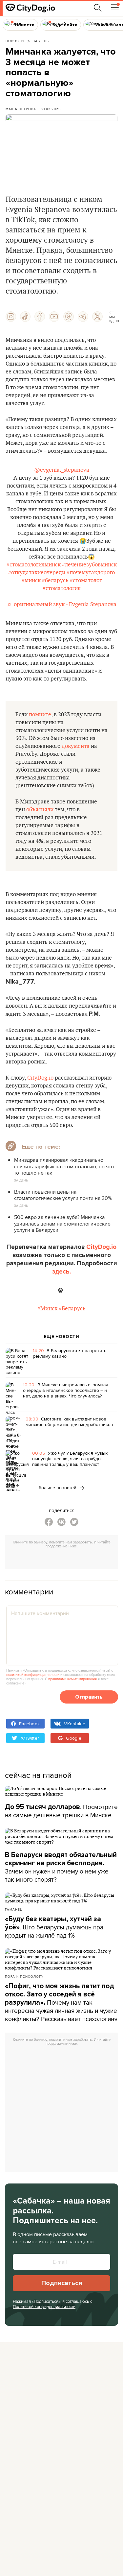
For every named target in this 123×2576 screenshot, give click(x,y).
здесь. (61, 1272)
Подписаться (62, 2283)
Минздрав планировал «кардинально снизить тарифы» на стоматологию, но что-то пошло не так (65, 1166)
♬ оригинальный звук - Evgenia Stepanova (62, 605)
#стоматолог (86, 581)
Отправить (89, 1697)
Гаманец (14, 1909)
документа (76, 746)
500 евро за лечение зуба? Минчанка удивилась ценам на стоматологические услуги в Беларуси (62, 1223)
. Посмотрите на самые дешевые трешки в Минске (61, 1811)
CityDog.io (40, 1078)
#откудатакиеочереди (37, 573)
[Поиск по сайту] (98, 8)
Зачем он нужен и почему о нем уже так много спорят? (61, 1867)
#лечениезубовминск (89, 565)
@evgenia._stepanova (62, 470)
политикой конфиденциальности (33, 1675)
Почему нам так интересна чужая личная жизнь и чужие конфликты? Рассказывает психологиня (61, 2003)
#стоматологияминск (34, 565)
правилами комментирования (72, 1679)
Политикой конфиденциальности (44, 2306)
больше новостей (58, 1488)
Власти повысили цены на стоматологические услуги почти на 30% (63, 1195)
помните (40, 715)
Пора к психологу (24, 1976)
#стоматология (62, 588)
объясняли (40, 810)
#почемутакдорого (91, 573)
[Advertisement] (64, 1560)
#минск (31, 581)
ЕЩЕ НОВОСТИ (62, 1337)
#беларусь (55, 581)
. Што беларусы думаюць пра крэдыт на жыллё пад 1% (54, 1927)
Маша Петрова (21, 109)
